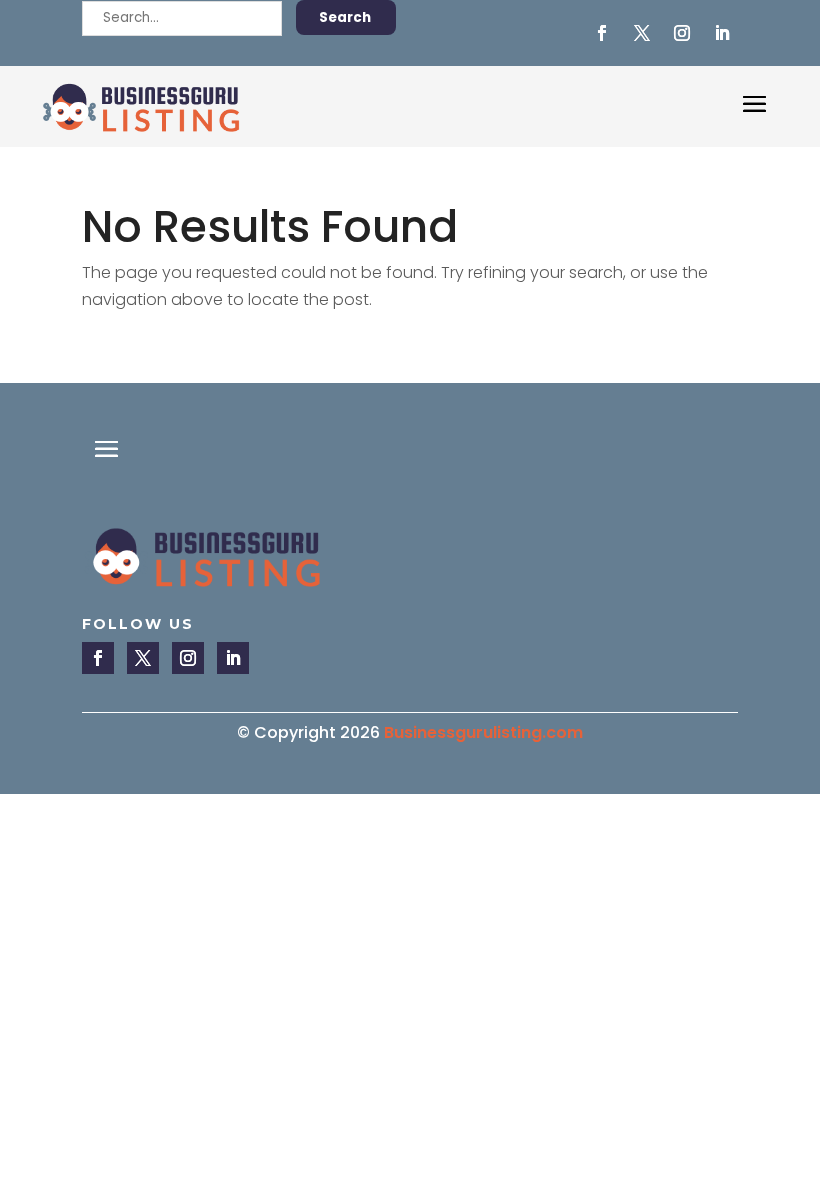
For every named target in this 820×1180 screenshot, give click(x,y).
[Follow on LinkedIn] (722, 33)
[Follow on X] (642, 33)
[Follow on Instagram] (682, 33)
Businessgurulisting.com (483, 732)
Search (345, 17)
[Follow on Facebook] (602, 33)
